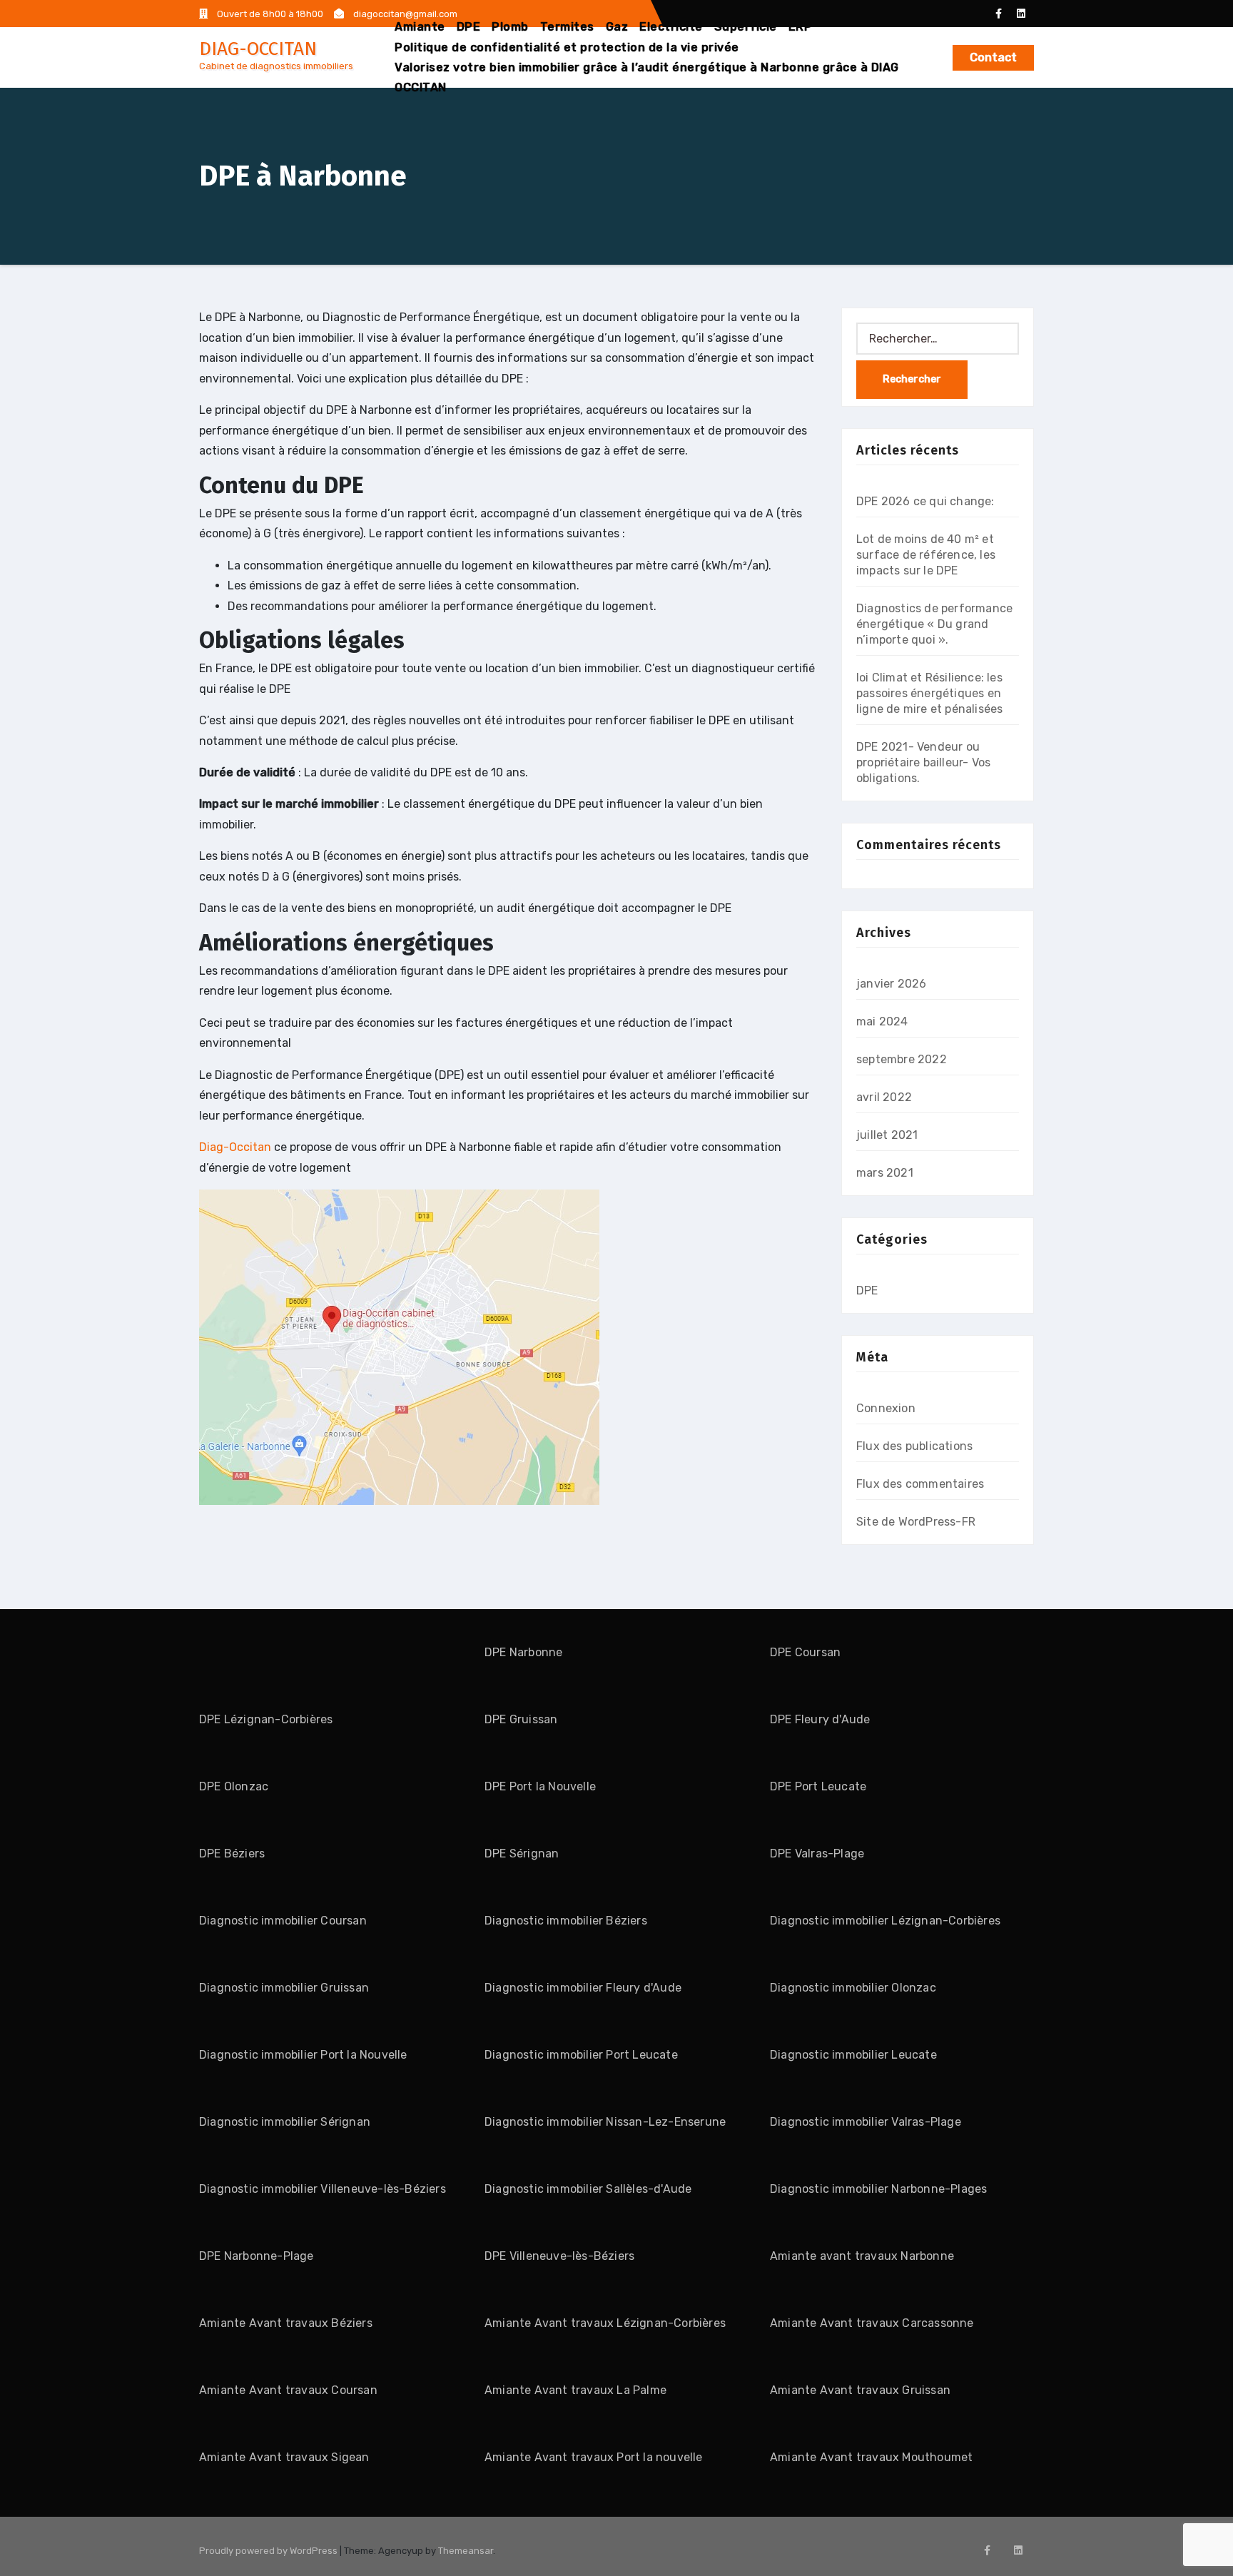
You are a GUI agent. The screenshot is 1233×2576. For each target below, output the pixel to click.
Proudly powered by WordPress (269, 2551)
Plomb (510, 27)
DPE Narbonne (523, 1652)
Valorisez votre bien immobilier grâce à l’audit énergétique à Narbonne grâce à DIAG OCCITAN (647, 77)
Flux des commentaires (920, 1484)
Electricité (671, 27)
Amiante (420, 27)
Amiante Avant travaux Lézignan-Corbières (605, 2323)
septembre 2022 (902, 1059)
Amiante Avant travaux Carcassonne (872, 2323)
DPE (469, 27)
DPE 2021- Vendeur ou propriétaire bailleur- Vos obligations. (923, 762)
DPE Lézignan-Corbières (266, 1719)
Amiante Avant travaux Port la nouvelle (594, 2457)
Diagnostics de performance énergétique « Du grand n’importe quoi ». (934, 624)
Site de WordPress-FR (916, 1522)
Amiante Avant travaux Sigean (284, 2457)
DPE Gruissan (521, 1719)
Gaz (617, 27)
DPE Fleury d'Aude (820, 1719)
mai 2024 (882, 1021)
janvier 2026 (891, 984)
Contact (993, 57)
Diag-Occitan (235, 1147)
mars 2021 (885, 1173)
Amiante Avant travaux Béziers (286, 2323)
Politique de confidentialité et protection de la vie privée (567, 47)
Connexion (886, 1408)
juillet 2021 (887, 1135)
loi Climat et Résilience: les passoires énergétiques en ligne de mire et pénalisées (929, 693)
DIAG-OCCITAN (258, 49)
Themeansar (466, 2551)
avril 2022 (884, 1097)
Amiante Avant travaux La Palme (575, 2390)
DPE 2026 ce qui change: (925, 501)
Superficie (746, 27)
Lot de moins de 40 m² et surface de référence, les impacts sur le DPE (926, 555)
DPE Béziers (232, 1854)
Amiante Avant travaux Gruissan (860, 2390)
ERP (801, 27)
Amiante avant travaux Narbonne (862, 2256)
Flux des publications (914, 1446)
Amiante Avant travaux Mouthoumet (871, 2457)
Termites (567, 27)
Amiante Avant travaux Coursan (288, 2390)
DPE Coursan (805, 1652)
